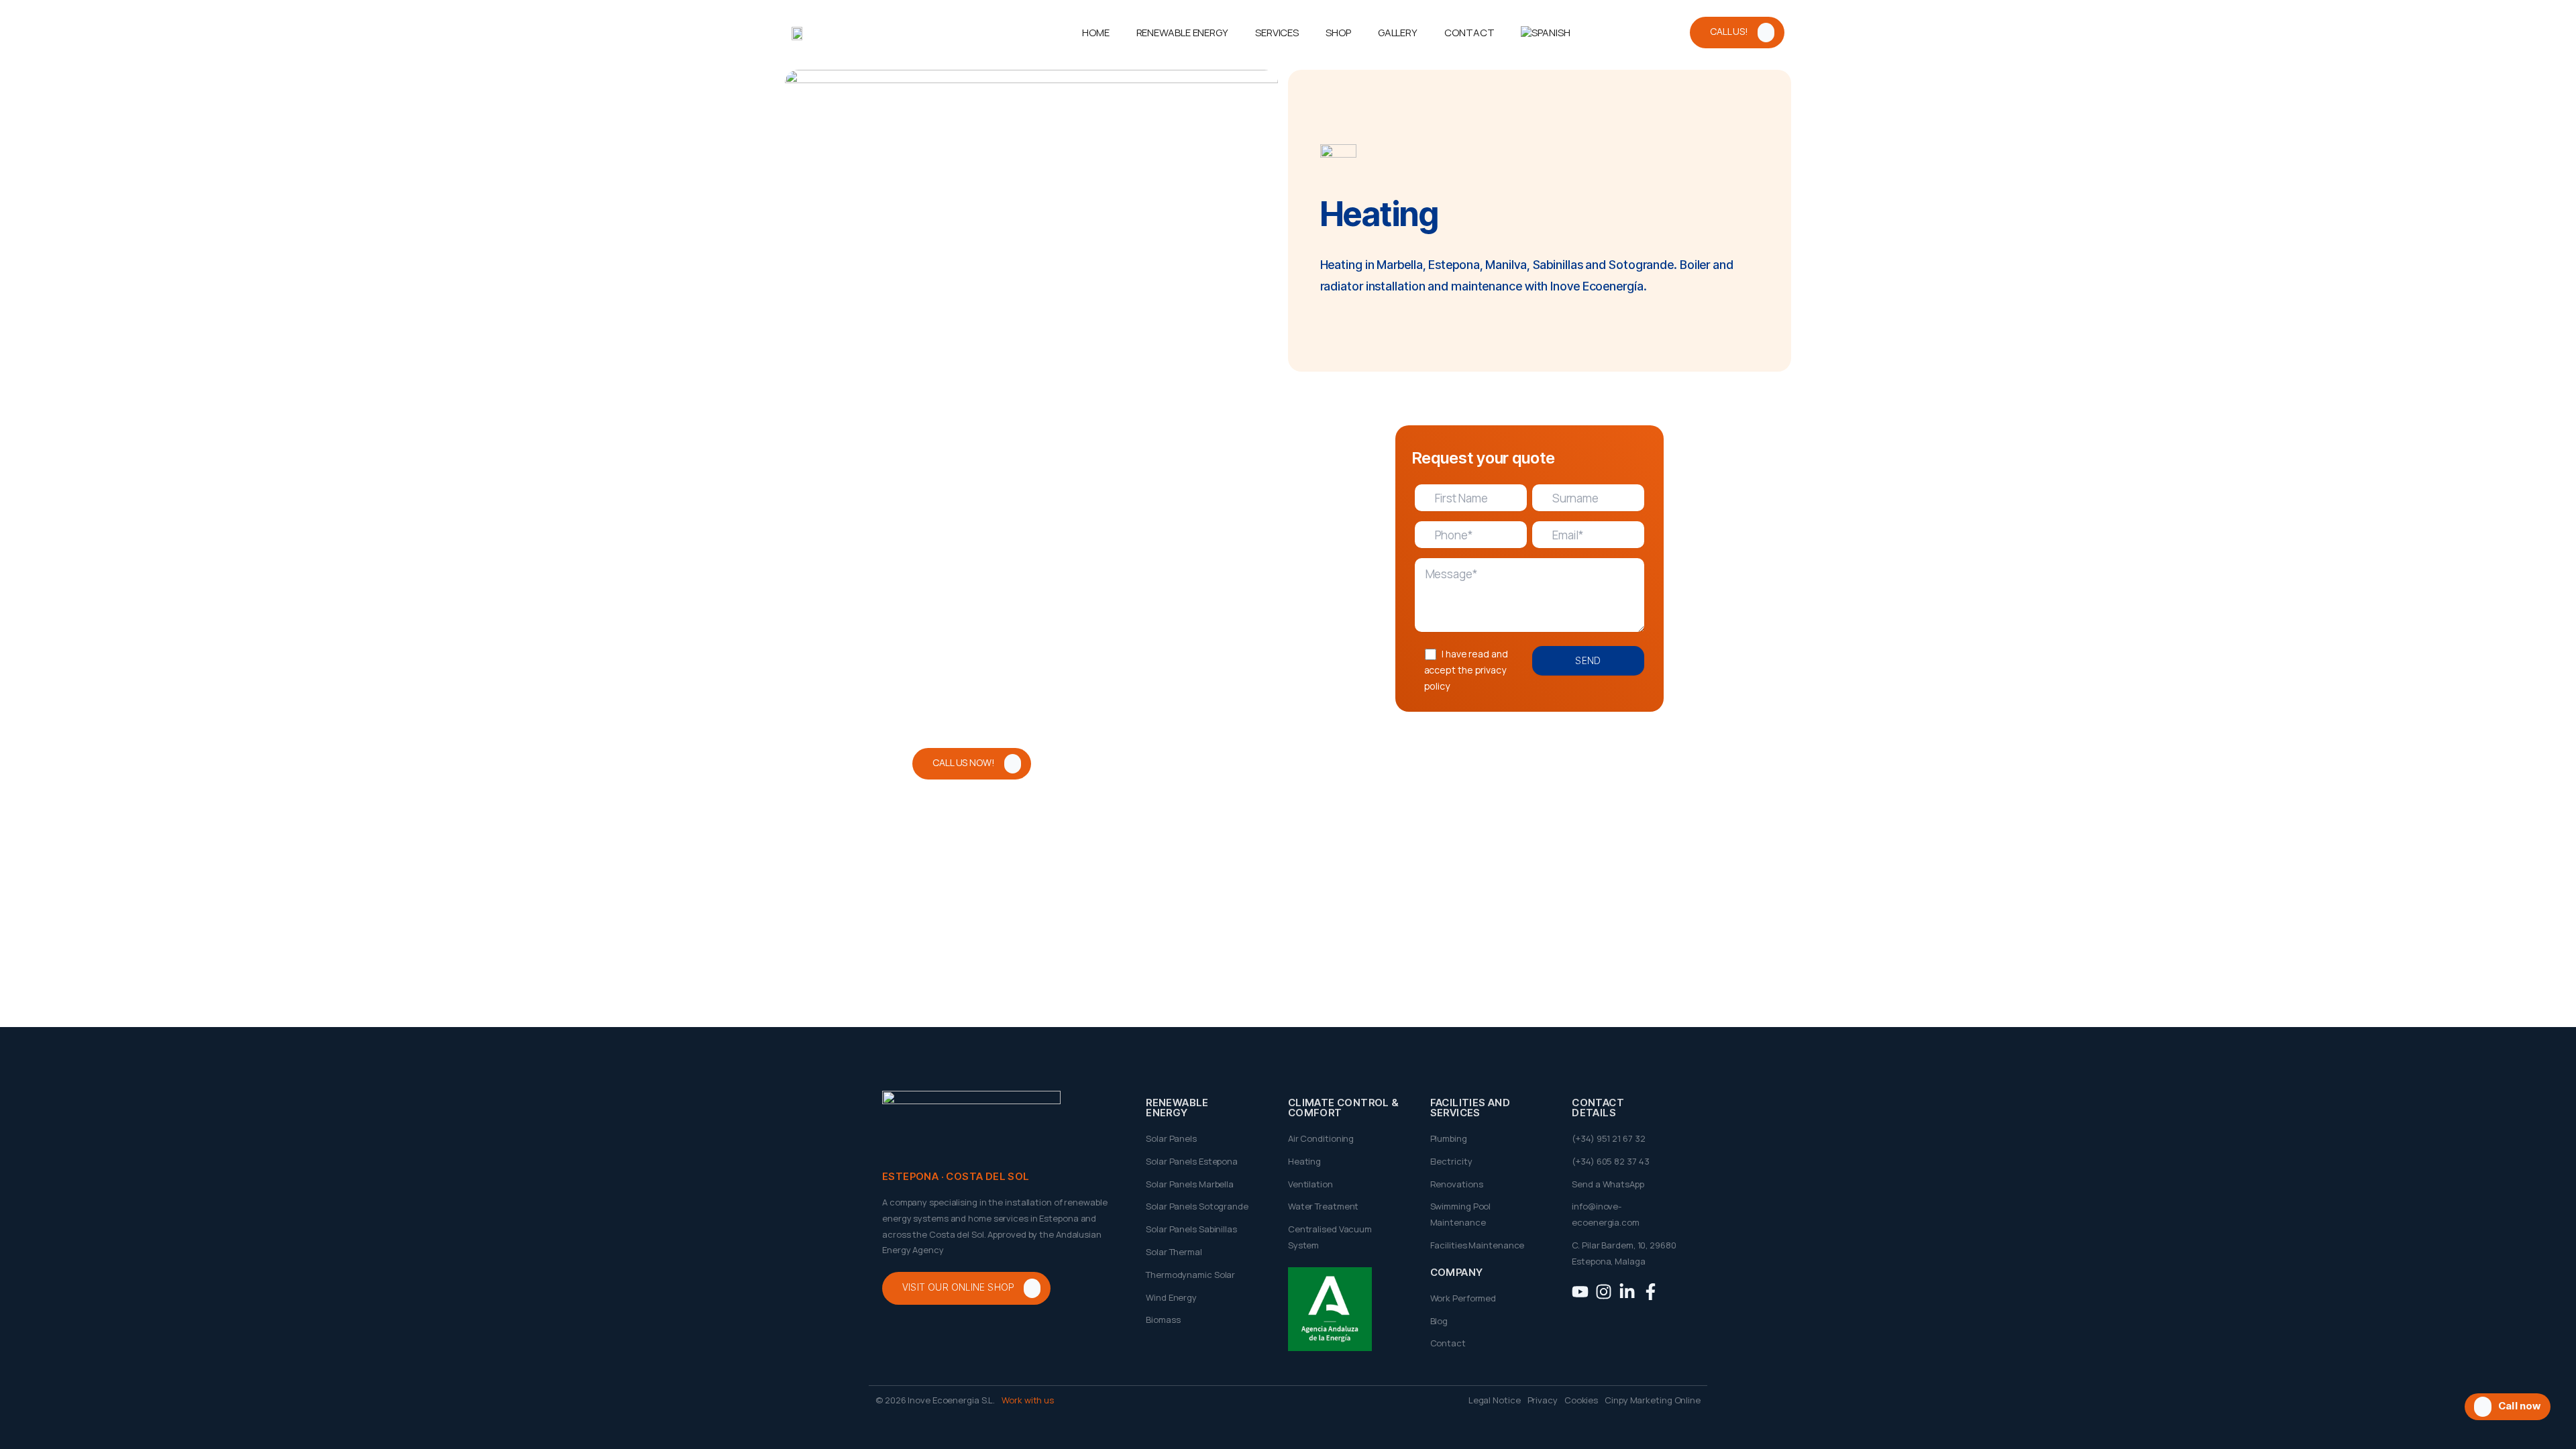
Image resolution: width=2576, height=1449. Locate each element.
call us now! (964, 762)
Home (1096, 33)
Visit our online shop (958, 1288)
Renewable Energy (1182, 33)
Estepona (1454, 265)
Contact (1469, 33)
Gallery (1398, 33)
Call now (2520, 1406)
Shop (1338, 33)
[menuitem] (1545, 33)
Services (1277, 33)
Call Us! (1729, 31)
